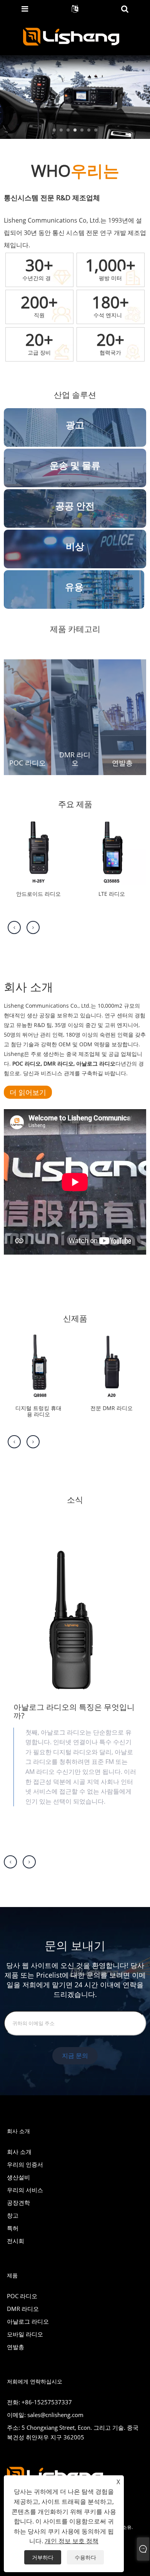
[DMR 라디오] (75, 716)
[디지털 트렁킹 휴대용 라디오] (38, 1364)
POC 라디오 (27, 763)
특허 (13, 2228)
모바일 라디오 (25, 2334)
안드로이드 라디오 (38, 894)
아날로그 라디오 (28, 2321)
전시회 (16, 2241)
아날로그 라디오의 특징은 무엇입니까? (74, 1711)
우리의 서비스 (25, 2190)
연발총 (122, 763)
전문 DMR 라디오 (112, 1408)
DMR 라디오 (75, 759)
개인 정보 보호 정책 (72, 2541)
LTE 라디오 (112, 894)
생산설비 (18, 2177)
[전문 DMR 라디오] (112, 1364)
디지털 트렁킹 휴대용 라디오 (38, 1412)
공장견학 (18, 2203)
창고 (13, 2215)
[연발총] (122, 716)
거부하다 (43, 2557)
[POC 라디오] (27, 716)
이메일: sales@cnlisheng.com (45, 2415)
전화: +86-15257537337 (39, 2402)
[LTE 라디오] (112, 849)
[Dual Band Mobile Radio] (75, 96)
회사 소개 (19, 2152)
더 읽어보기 (28, 1092)
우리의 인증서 (25, 2164)
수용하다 (85, 2557)
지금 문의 (75, 2056)
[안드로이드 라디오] (38, 849)
